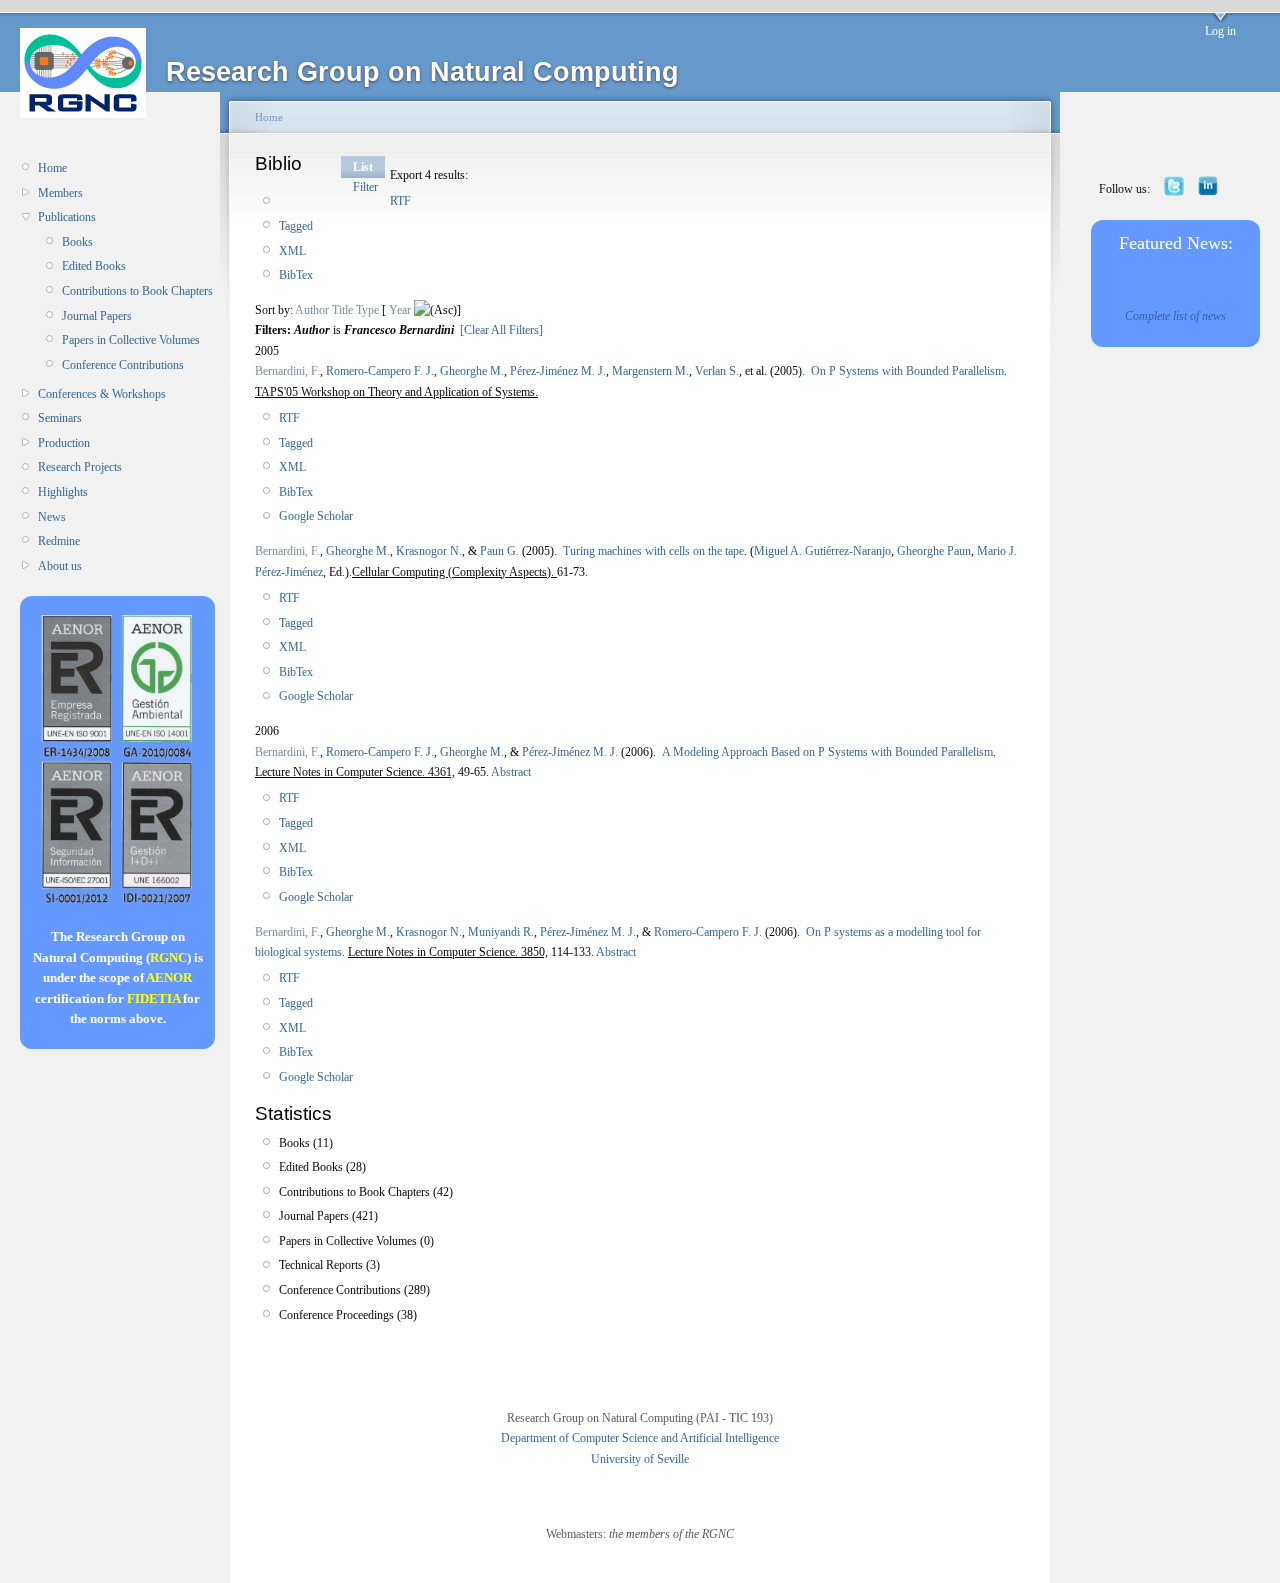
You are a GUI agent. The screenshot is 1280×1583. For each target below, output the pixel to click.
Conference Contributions (123, 365)
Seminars (60, 418)
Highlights (63, 492)
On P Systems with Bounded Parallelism (907, 371)
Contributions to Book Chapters (137, 291)
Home (52, 168)
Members (60, 193)
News (52, 517)
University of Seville (640, 1459)
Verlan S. (717, 371)
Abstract (510, 772)
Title (342, 310)
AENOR (169, 977)
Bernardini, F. (287, 371)
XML (292, 251)
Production (64, 443)
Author (312, 310)
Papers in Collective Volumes (131, 340)
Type (367, 310)
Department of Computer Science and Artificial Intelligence (640, 1438)
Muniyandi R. (501, 932)
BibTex (296, 275)
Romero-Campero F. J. (380, 371)
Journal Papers (97, 316)
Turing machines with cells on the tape (653, 551)
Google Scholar (316, 516)
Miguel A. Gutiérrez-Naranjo (822, 551)
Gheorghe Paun (934, 551)
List (363, 167)
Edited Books (94, 266)
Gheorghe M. (472, 371)
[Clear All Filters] (501, 330)
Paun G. (499, 551)
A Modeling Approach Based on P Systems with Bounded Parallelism (827, 752)
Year (400, 310)
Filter (365, 187)
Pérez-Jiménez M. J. (558, 371)
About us (60, 566)
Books (77, 242)
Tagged (296, 226)
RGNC (168, 957)
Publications (67, 217)
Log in (1220, 31)
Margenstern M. (650, 371)
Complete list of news (1175, 316)
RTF (400, 201)
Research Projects (80, 467)
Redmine (59, 541)
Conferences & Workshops (102, 394)
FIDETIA (153, 998)
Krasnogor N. (429, 551)
